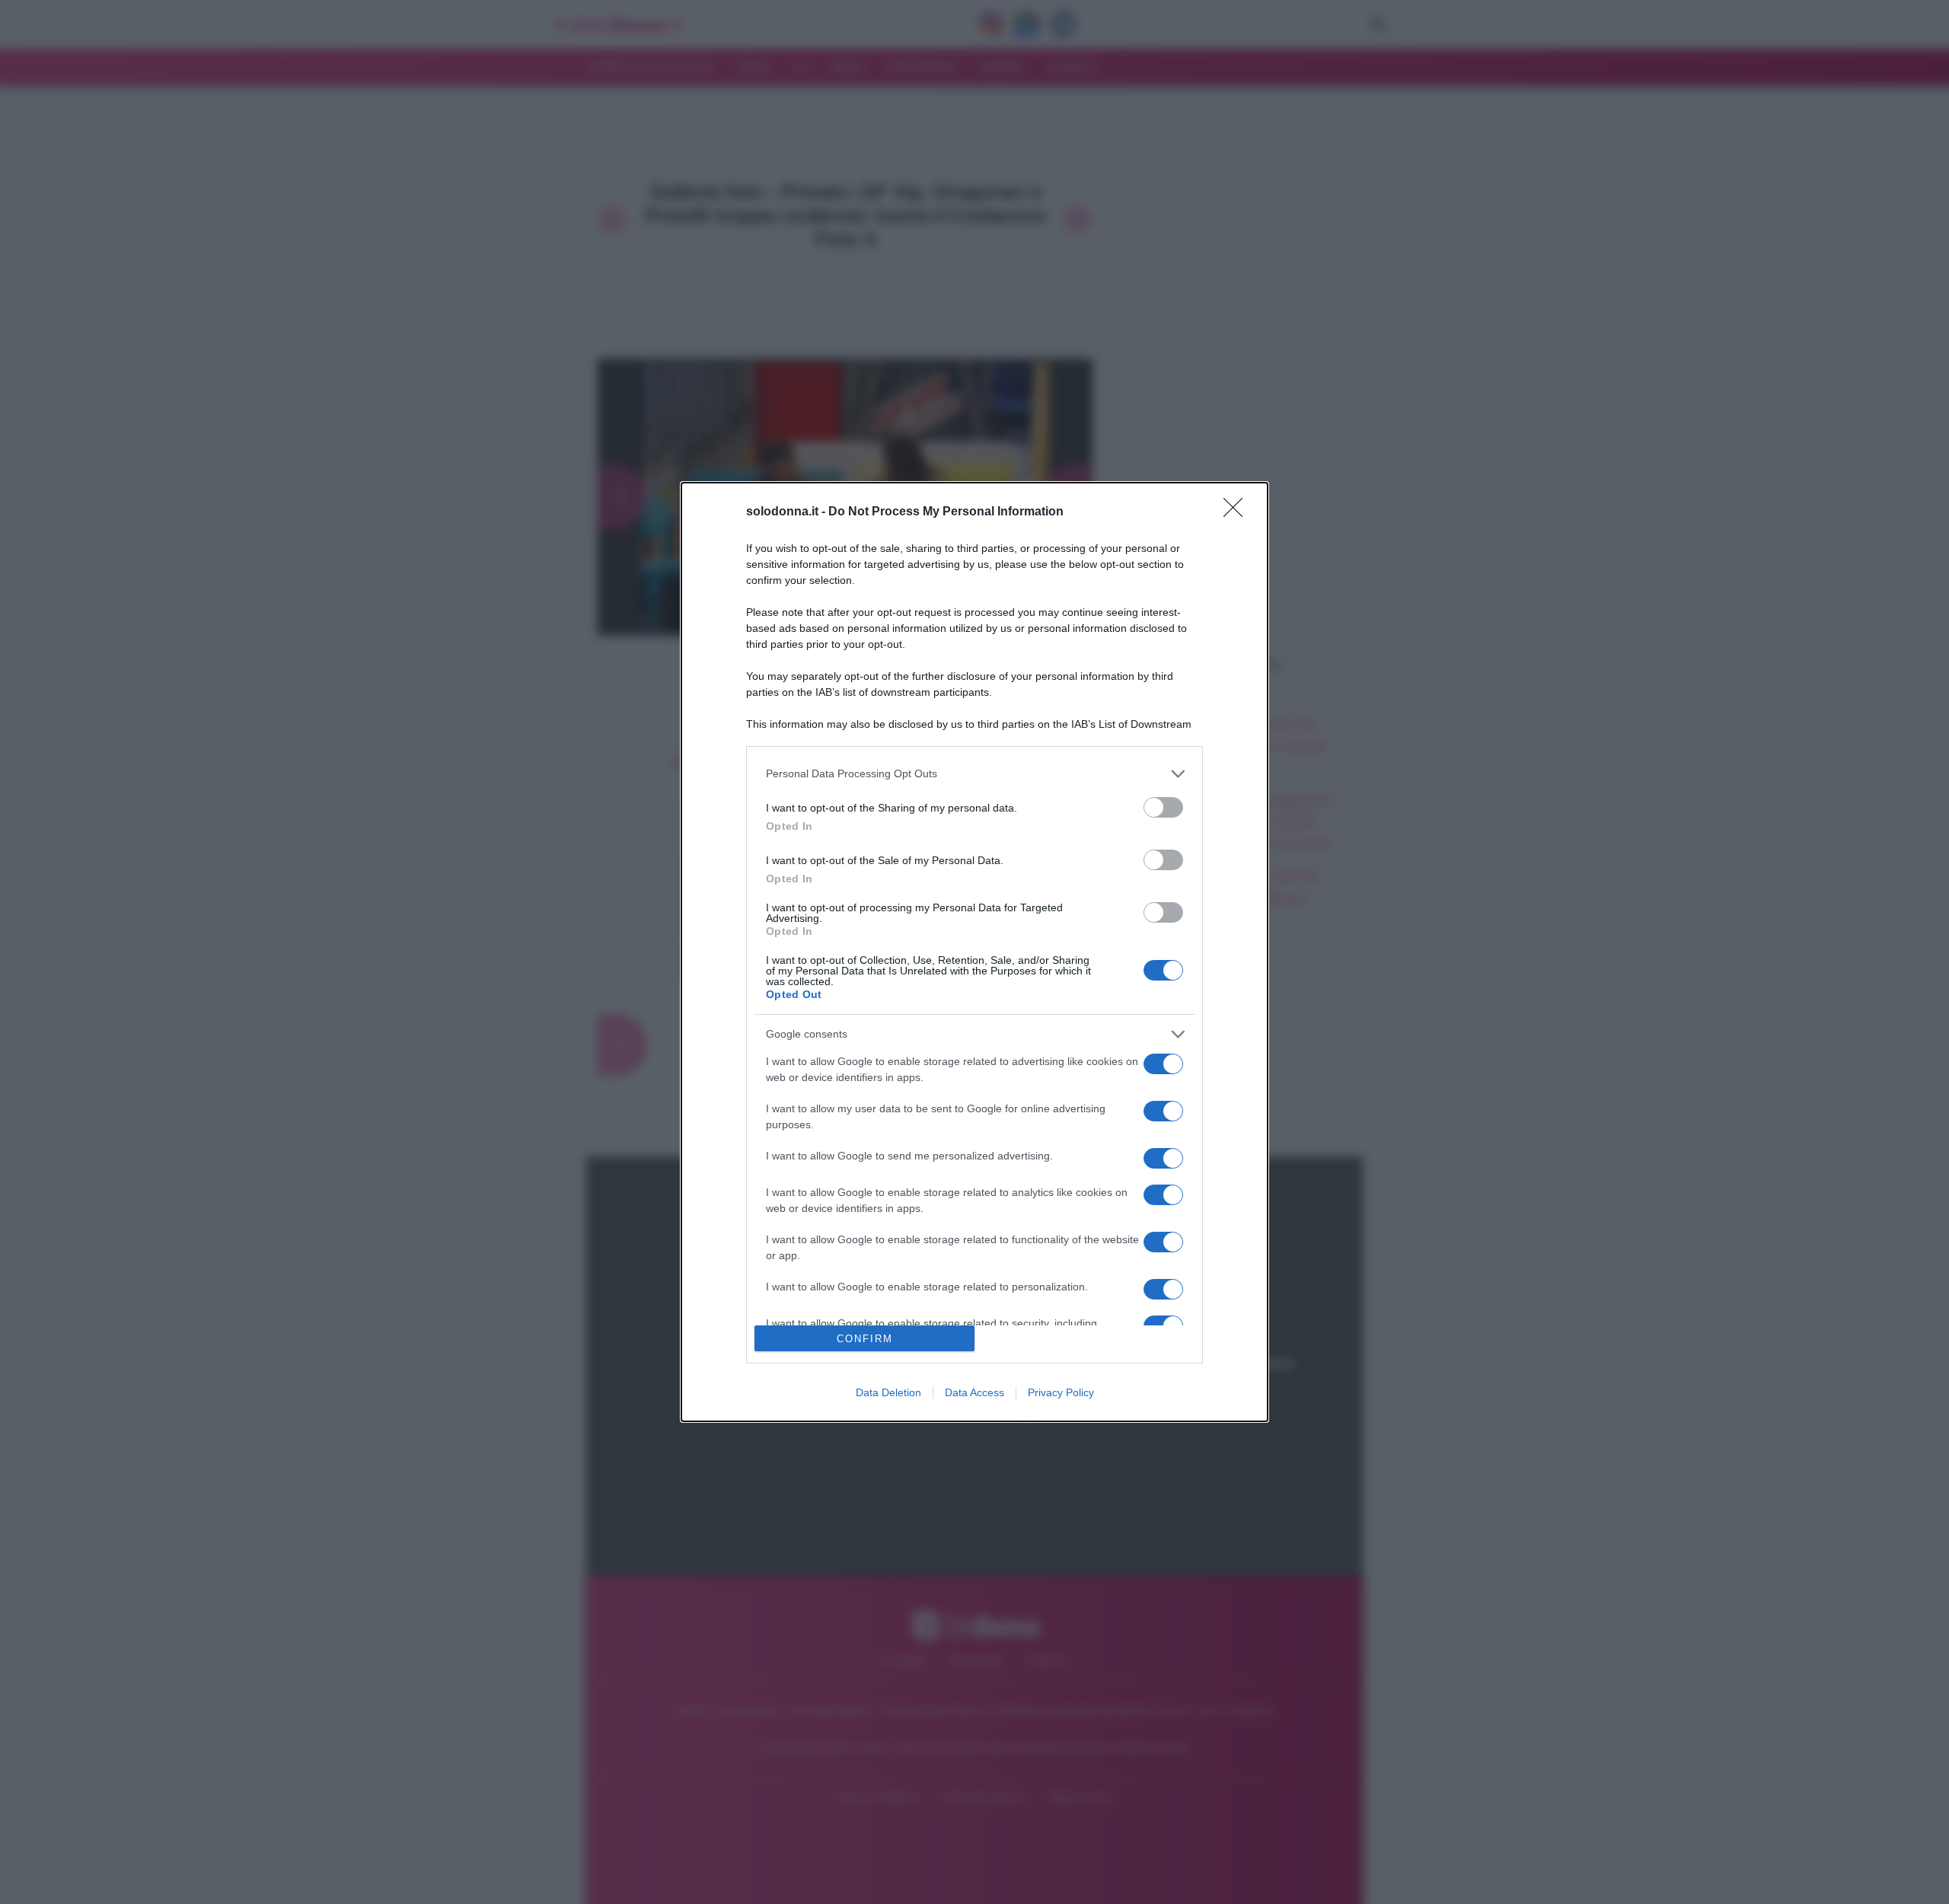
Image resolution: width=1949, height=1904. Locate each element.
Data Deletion (888, 1392)
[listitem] (974, 774)
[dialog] (974, 952)
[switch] (1163, 807)
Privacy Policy (1061, 1392)
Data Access (974, 1392)
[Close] (1238, 512)
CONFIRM (865, 1339)
